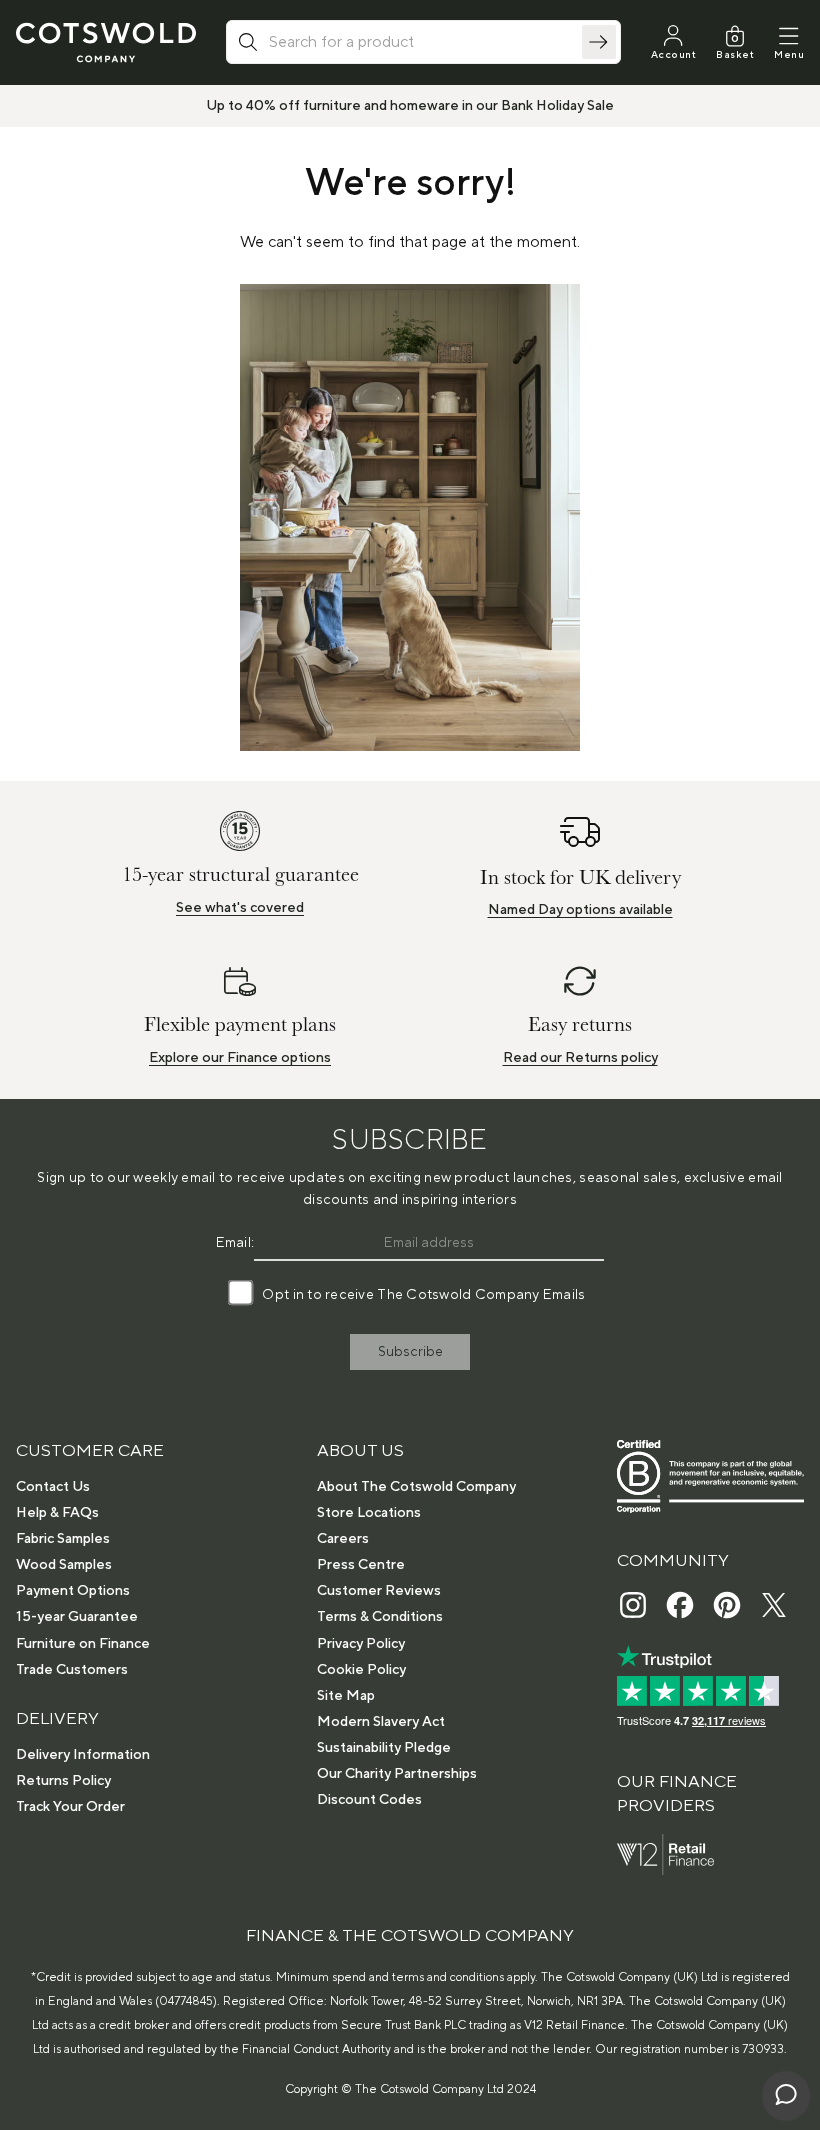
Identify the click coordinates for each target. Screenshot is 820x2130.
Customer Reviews (379, 1591)
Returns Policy (63, 1781)
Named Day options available (580, 910)
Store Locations (369, 1513)
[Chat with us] (786, 2096)
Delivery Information (83, 1755)
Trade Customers (72, 1670)
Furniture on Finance (83, 1644)
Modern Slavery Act (381, 1722)
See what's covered (240, 908)
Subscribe (410, 1352)
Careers (343, 1539)
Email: (235, 1243)
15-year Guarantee (77, 1617)
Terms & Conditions (380, 1617)
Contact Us (53, 1487)
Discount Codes (369, 1800)
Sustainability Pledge (384, 1748)
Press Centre (361, 1565)
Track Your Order (70, 1807)
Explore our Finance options (240, 1058)
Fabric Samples (63, 1539)
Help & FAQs (57, 1513)
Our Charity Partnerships (397, 1774)
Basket (735, 54)
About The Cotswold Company (416, 1487)
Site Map (346, 1696)
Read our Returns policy (580, 1058)
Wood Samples (64, 1565)
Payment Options (73, 1591)
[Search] (599, 42)
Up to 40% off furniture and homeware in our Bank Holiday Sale (410, 106)
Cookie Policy (361, 1670)
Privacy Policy (361, 1644)
